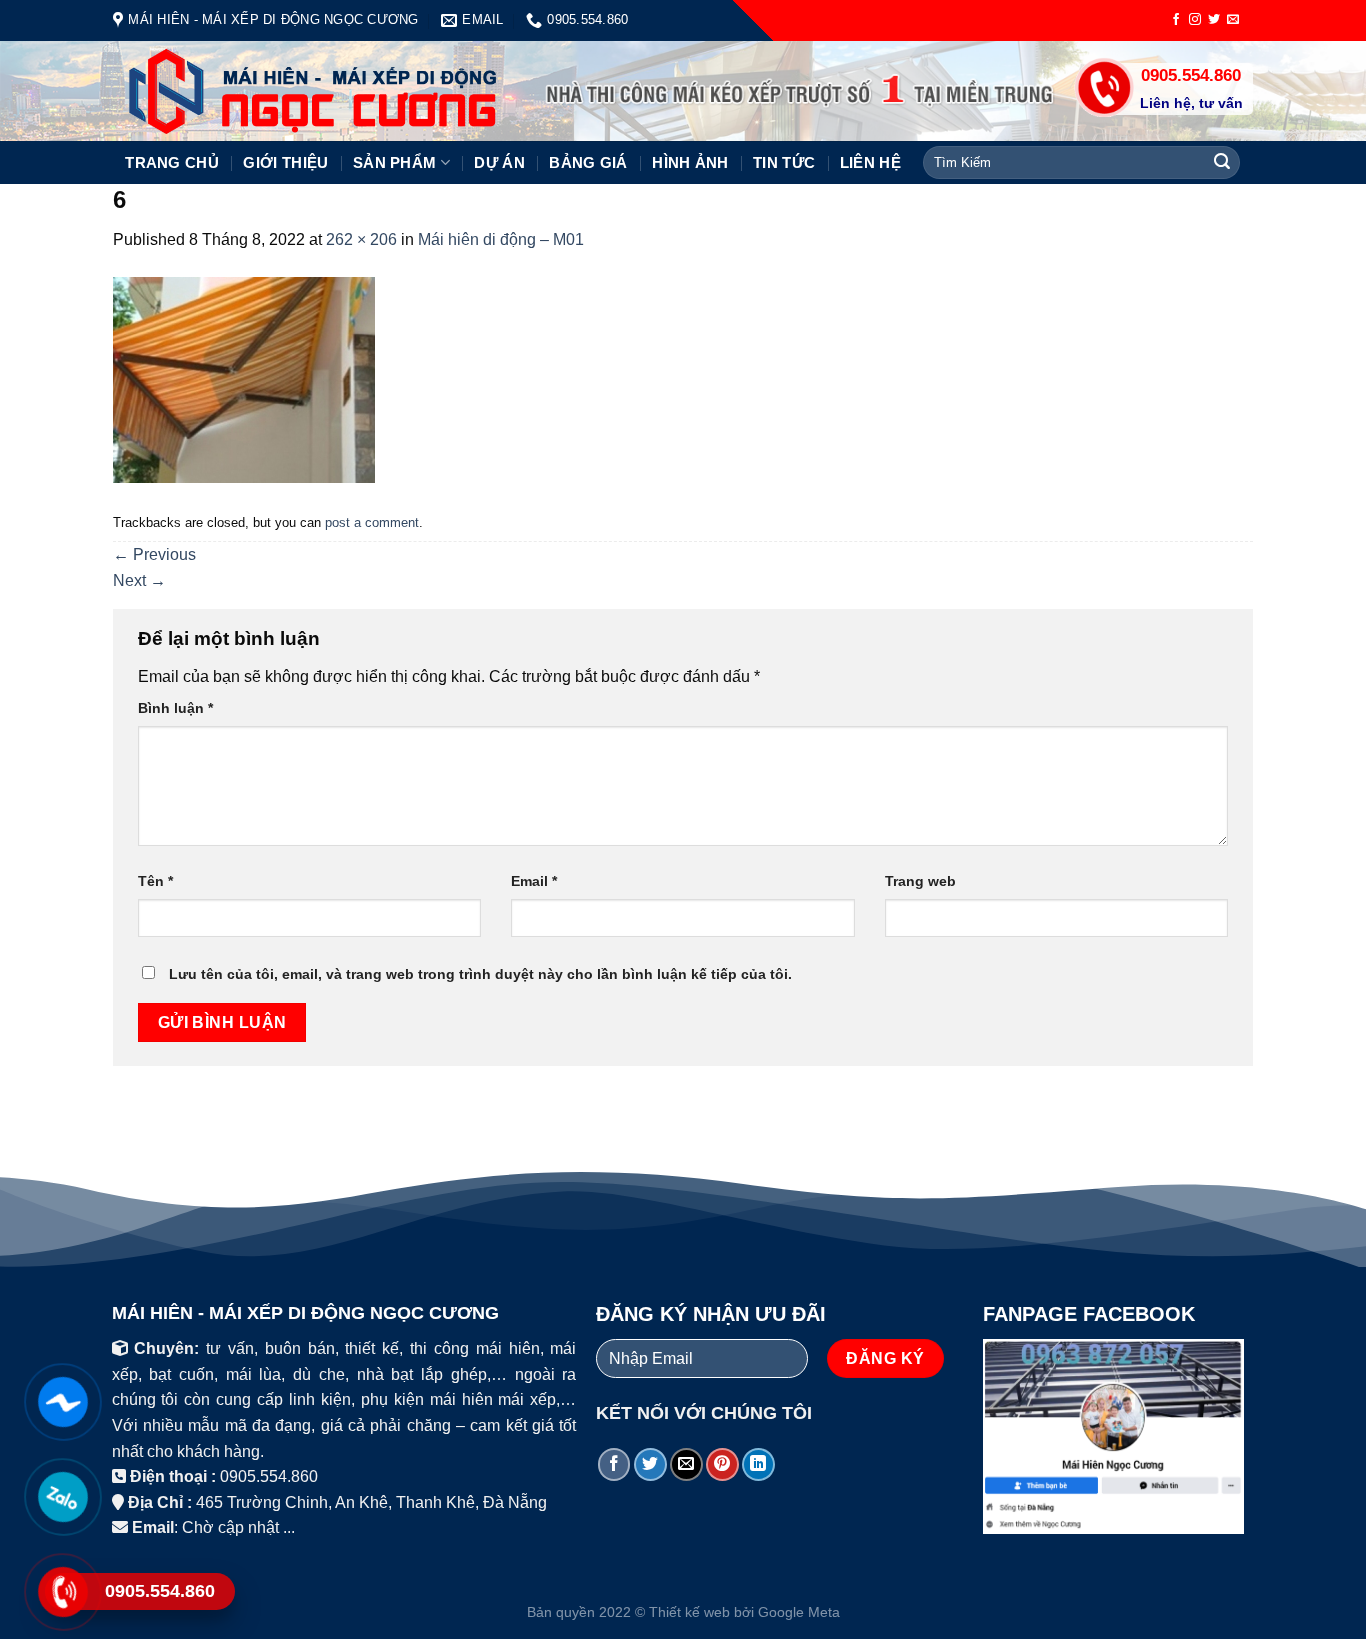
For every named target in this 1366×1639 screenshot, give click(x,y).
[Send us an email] (1233, 20)
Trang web (920, 881)
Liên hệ (870, 162)
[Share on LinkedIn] (758, 1464)
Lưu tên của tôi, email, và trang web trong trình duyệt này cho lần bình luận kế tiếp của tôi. (480, 974)
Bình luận (175, 708)
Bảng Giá (588, 162)
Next (139, 580)
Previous (154, 554)
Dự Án (499, 162)
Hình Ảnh (690, 162)
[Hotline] (62, 1592)
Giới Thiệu (285, 162)
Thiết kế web (689, 1612)
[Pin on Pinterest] (722, 1464)
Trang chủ (172, 162)
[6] (244, 378)
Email (534, 881)
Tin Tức (784, 162)
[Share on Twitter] (650, 1464)
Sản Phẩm (394, 162)
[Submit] (1222, 163)
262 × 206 (361, 239)
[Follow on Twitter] (1214, 20)
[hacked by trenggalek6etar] (281, 91)
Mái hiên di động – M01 (501, 239)
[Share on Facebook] (614, 1464)
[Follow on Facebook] (1176, 20)
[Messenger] (62, 1402)
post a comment (372, 522)
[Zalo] (62, 1497)
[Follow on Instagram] (1195, 20)
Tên (155, 881)
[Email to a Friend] (686, 1464)
